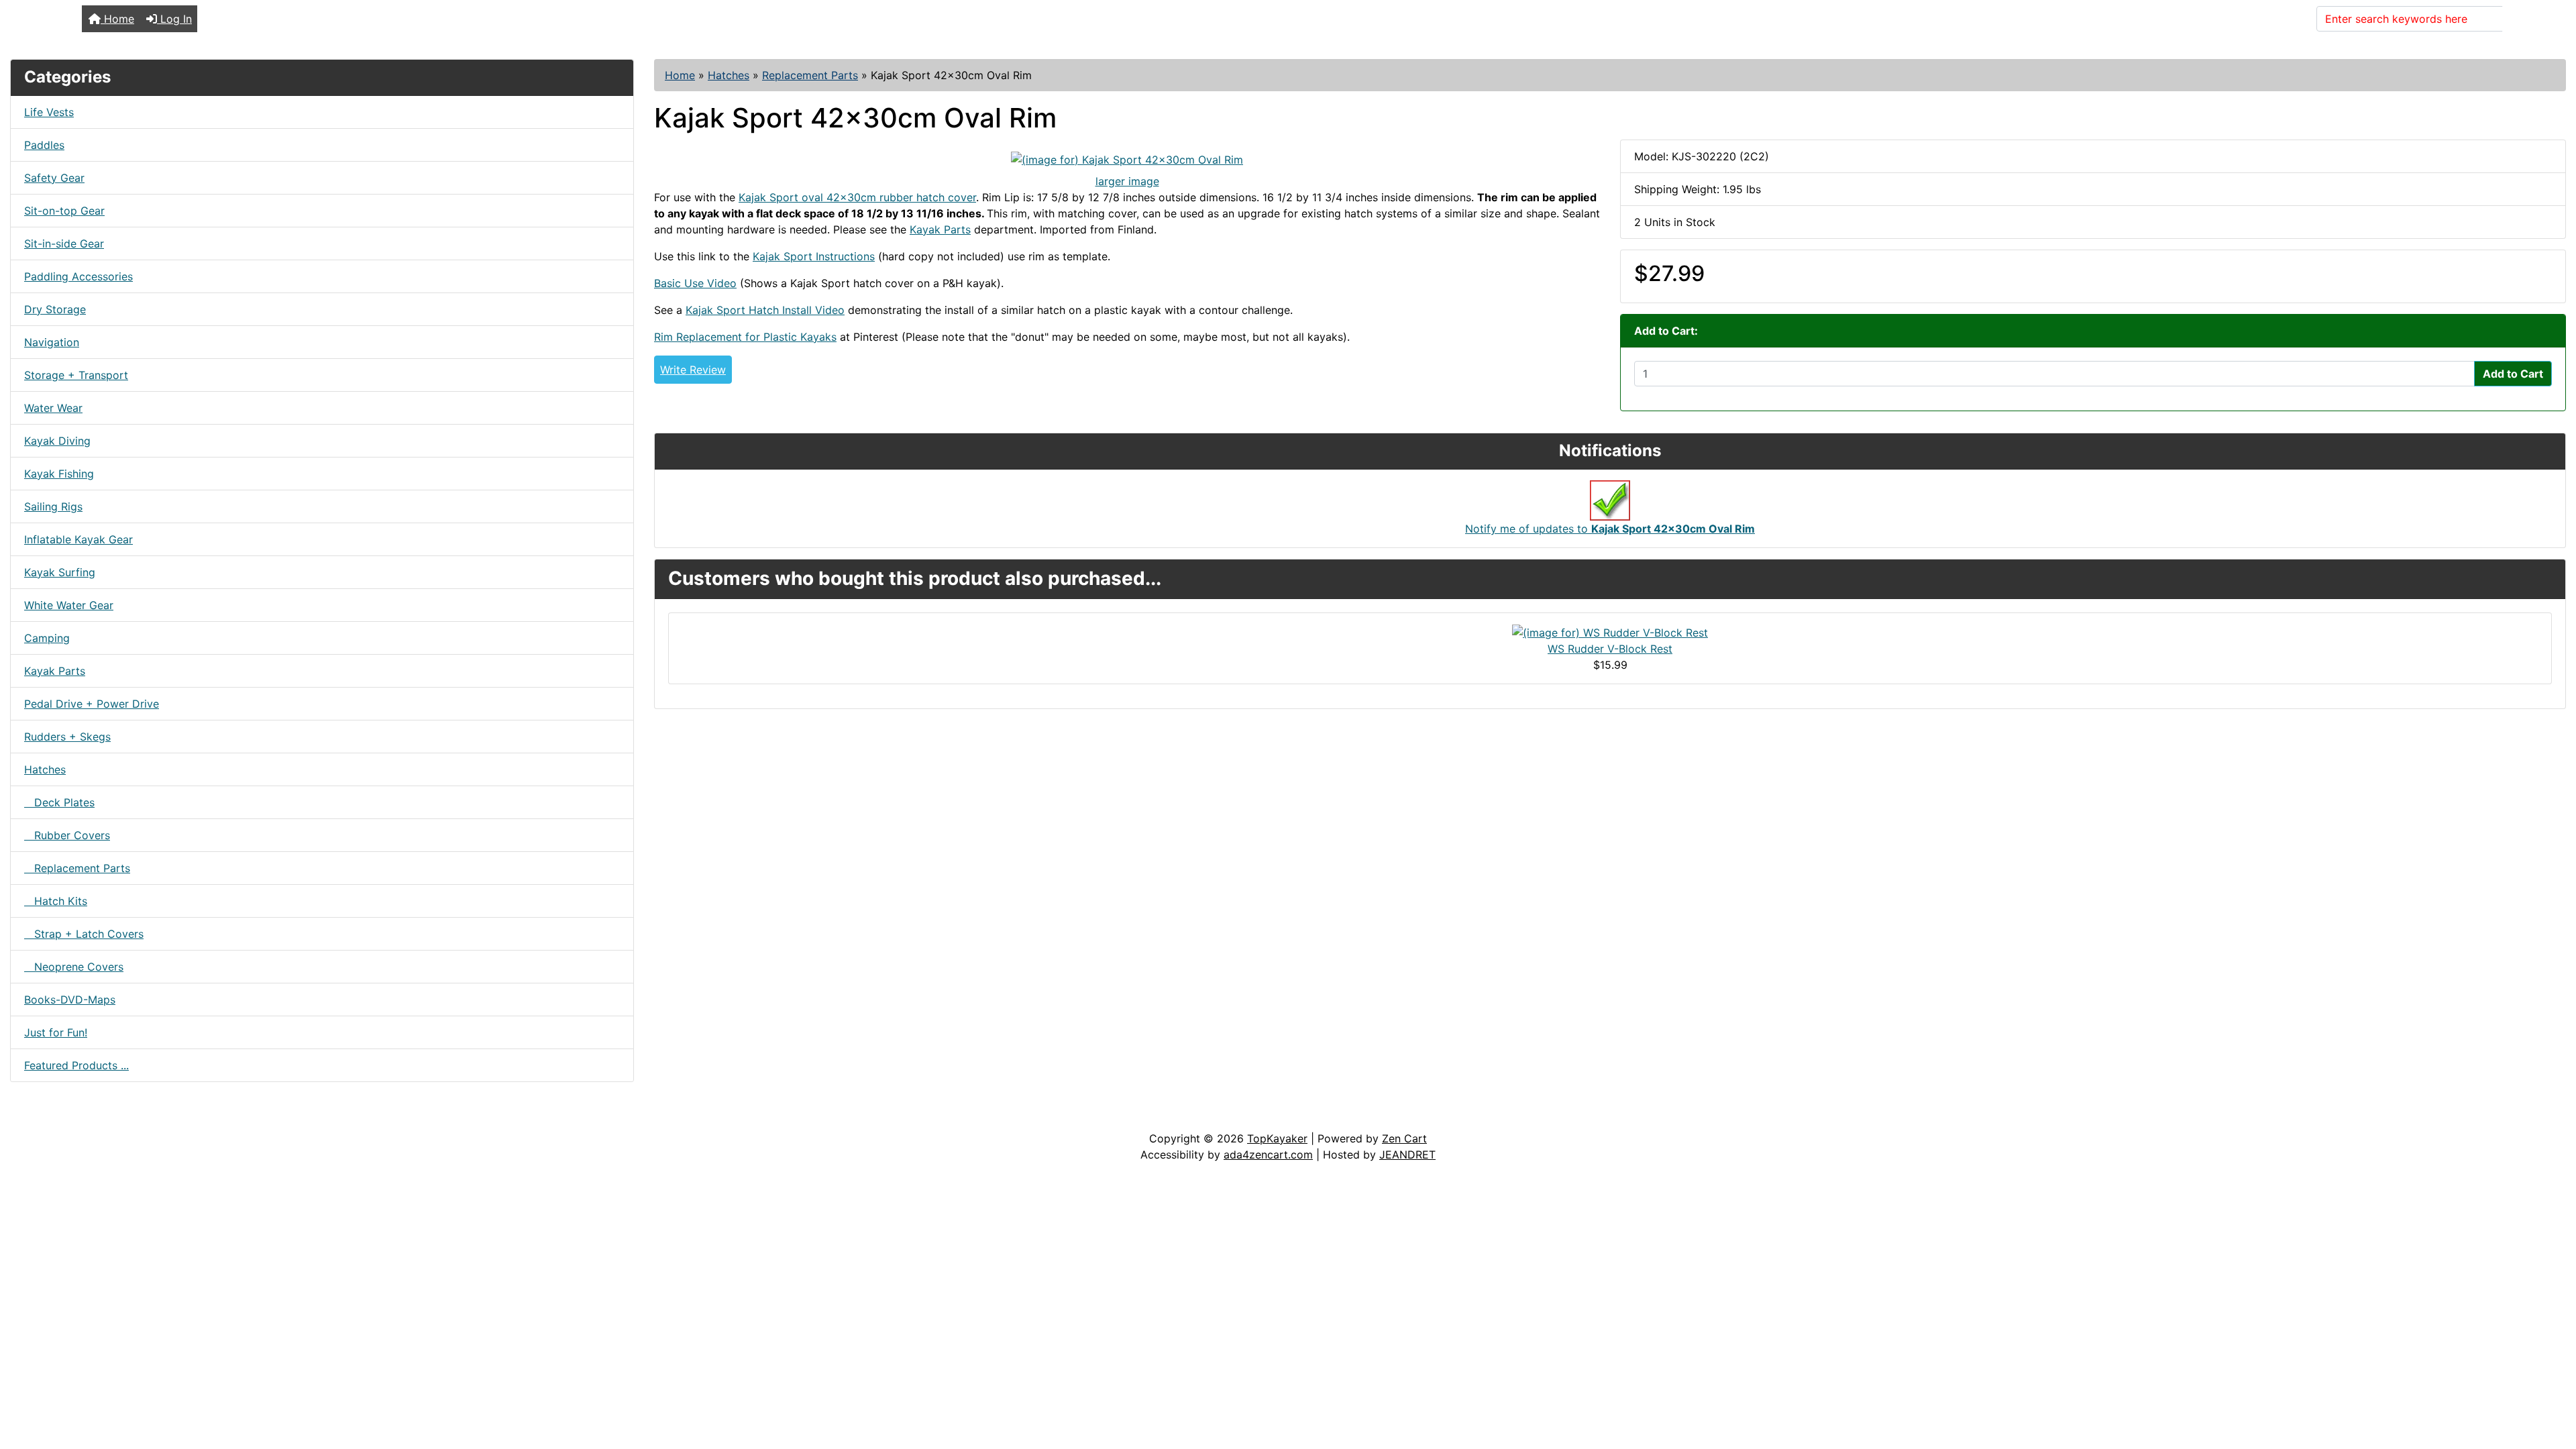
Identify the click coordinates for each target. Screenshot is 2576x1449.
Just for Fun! (56, 1032)
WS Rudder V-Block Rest (1610, 649)
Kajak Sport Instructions (814, 256)
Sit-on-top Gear (64, 211)
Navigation (52, 342)
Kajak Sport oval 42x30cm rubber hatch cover (857, 197)
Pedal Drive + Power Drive (92, 704)
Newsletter (193, 1117)
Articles (41, 1117)
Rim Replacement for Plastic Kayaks (745, 337)
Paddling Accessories (78, 276)
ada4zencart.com (1268, 1155)
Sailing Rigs (53, 506)
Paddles (44, 145)
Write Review (693, 370)
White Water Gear (69, 605)
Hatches (729, 75)
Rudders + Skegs (67, 737)
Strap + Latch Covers (84, 934)
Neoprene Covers (74, 967)
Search (2528, 19)
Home (117, 19)
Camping (47, 638)
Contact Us (112, 1117)
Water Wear (53, 408)
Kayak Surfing (60, 572)
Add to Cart (2513, 374)
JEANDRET (1407, 1155)
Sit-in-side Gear (64, 244)
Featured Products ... (76, 1065)
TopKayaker (1277, 1138)
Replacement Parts (810, 75)
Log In (174, 19)
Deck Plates (59, 802)
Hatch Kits (56, 901)
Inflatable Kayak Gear (78, 539)
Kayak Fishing (59, 474)
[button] (2551, 1383)
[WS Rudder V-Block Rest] (1610, 632)
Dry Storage (55, 309)
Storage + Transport (76, 375)
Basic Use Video (695, 283)
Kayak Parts (55, 671)
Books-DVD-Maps (70, 1000)
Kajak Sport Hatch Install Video (765, 310)
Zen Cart (1404, 1138)
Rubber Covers (67, 835)
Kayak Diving (57, 441)
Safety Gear (54, 178)
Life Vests (49, 112)
